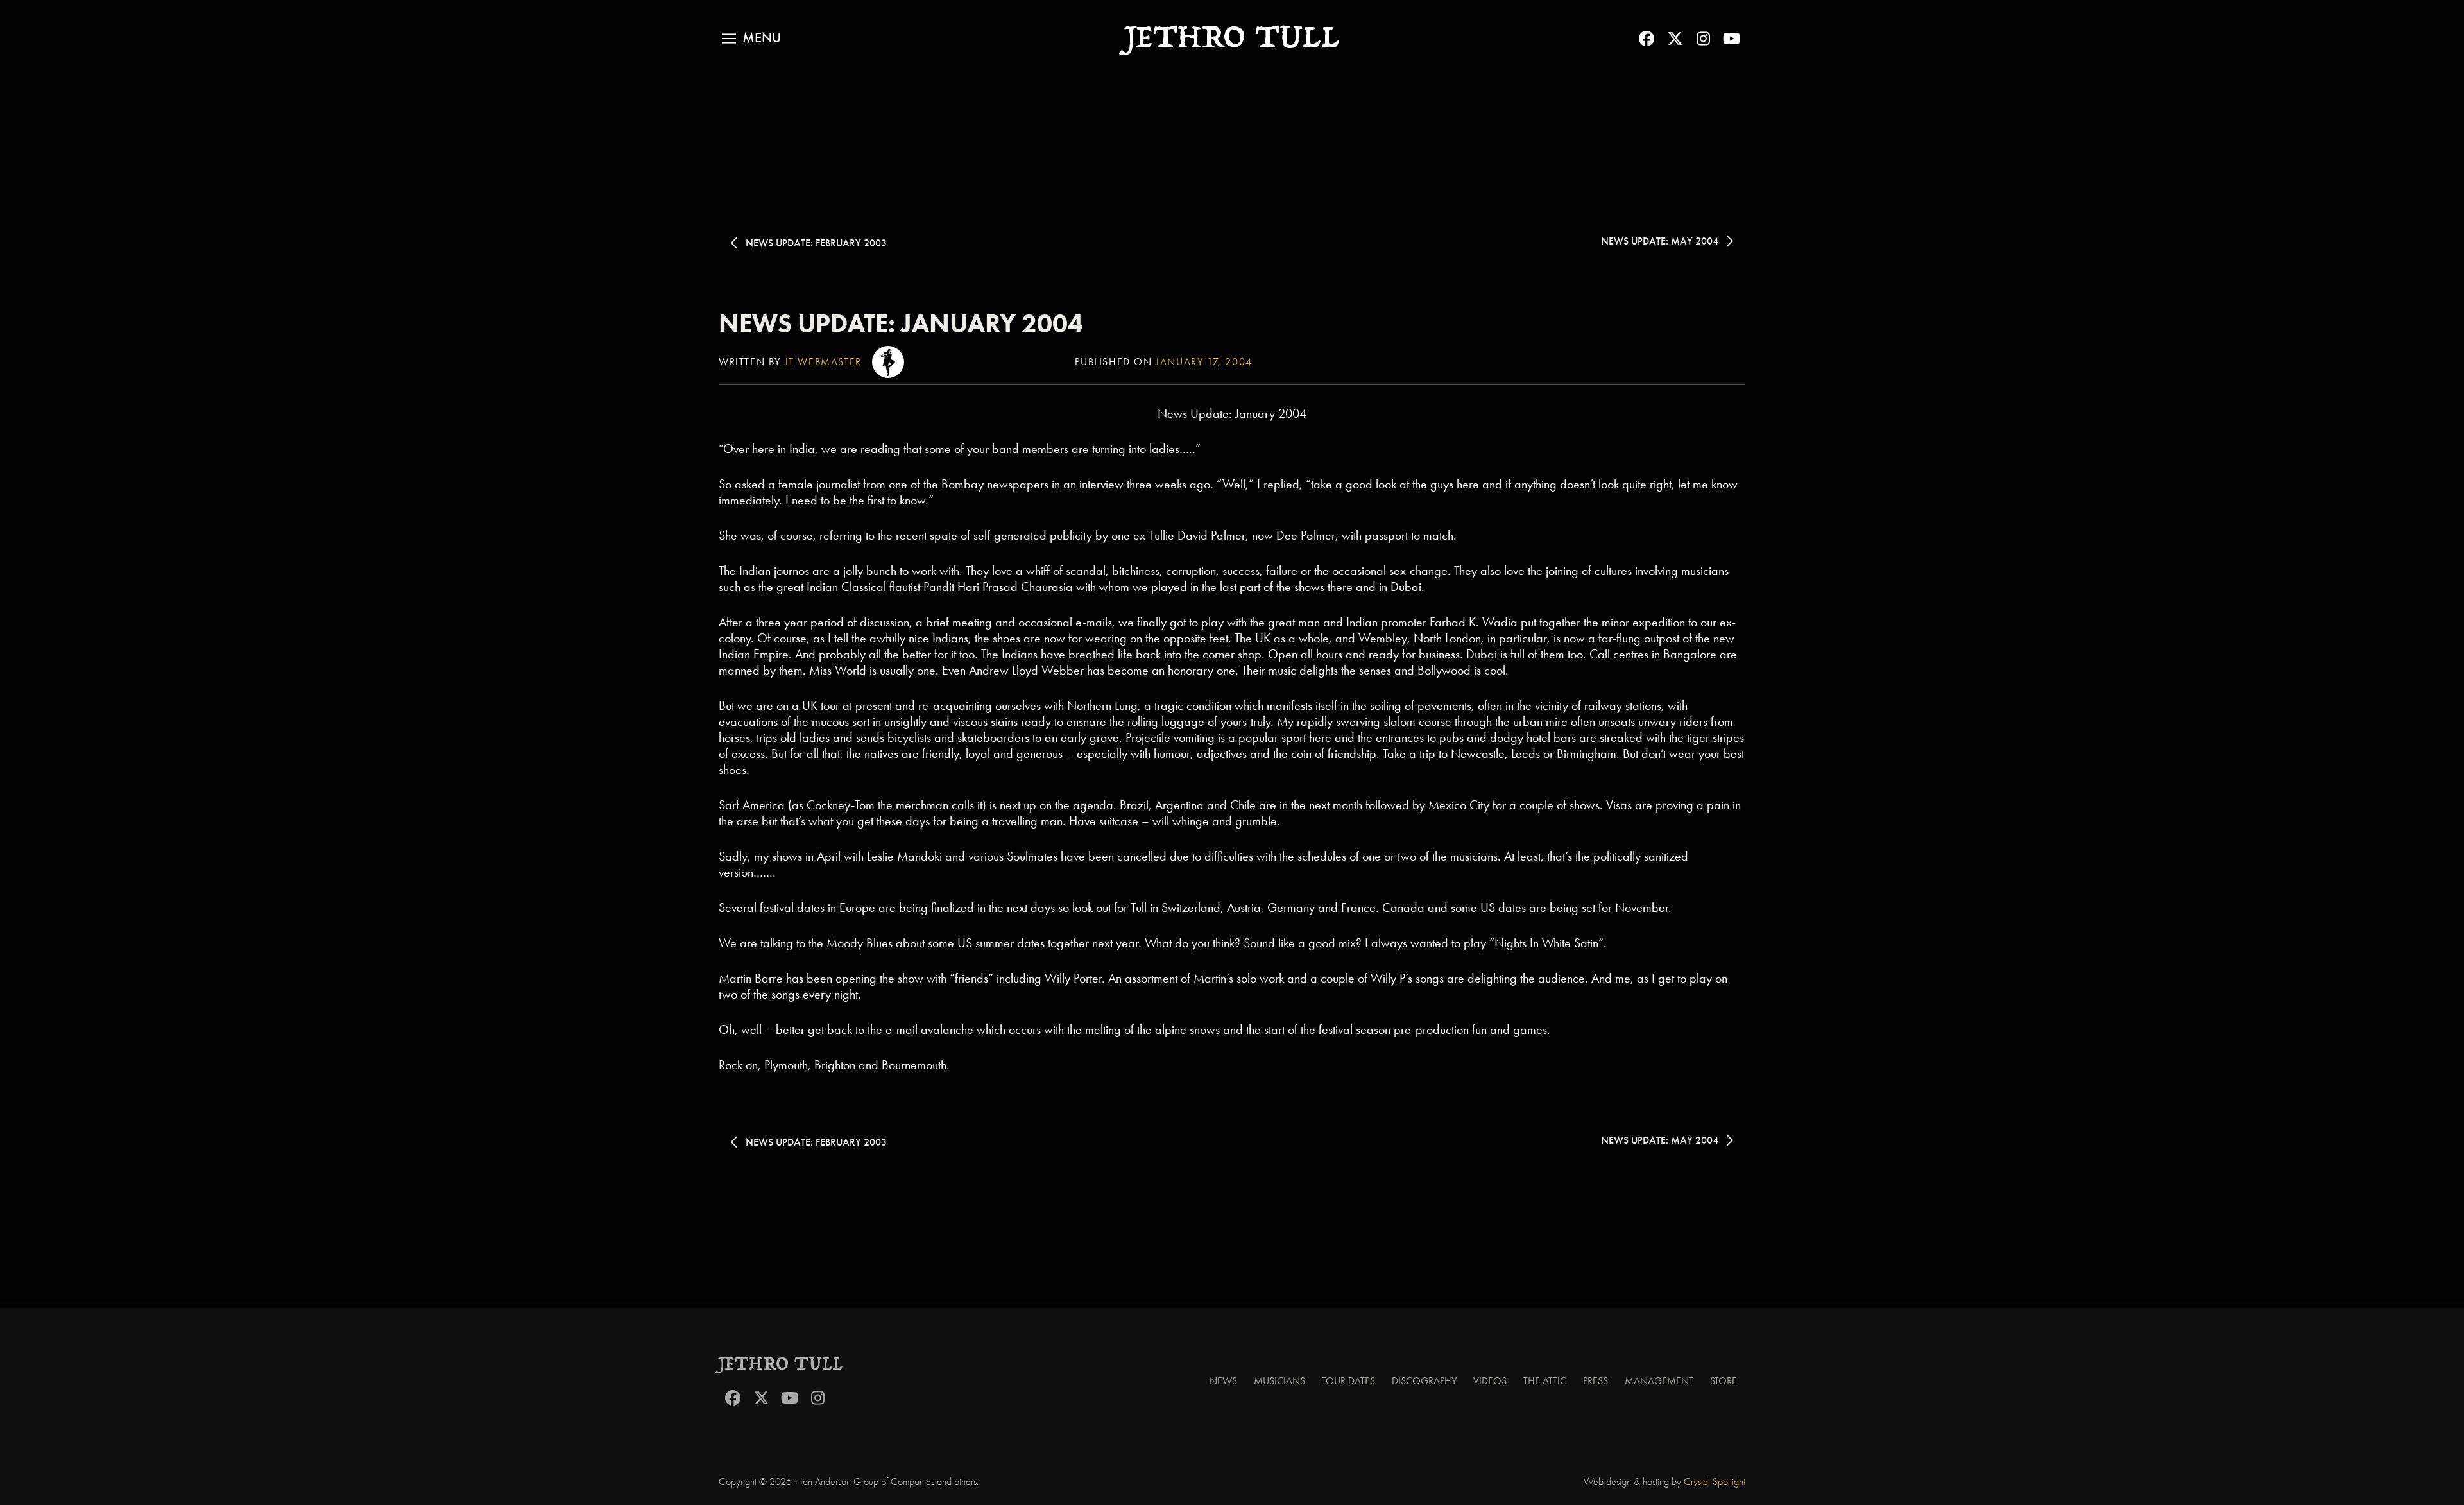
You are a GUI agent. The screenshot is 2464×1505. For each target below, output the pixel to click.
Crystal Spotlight (1715, 1482)
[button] (751, 39)
